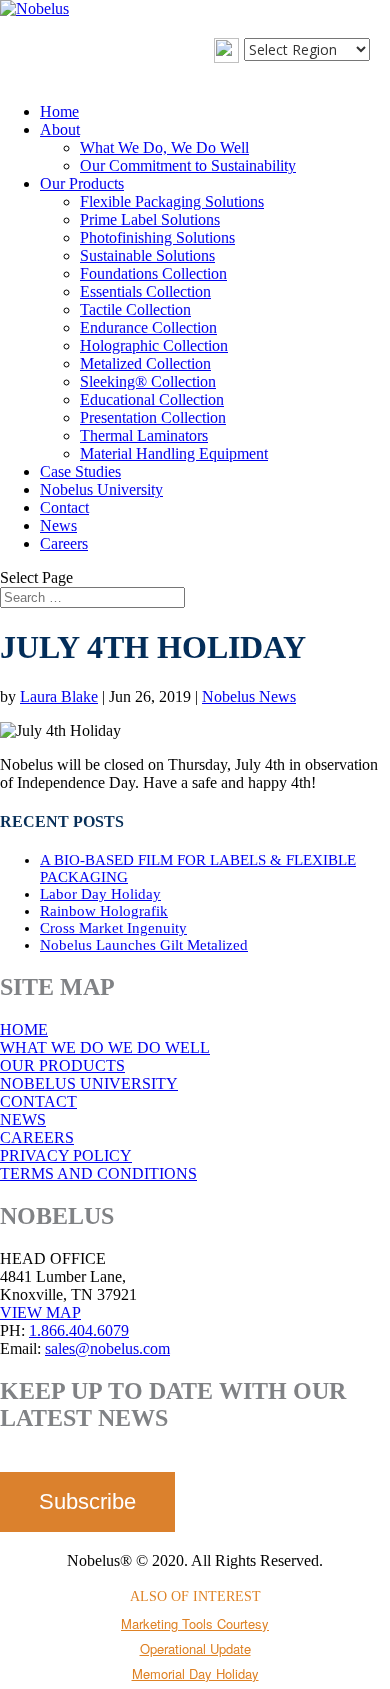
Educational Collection (152, 399)
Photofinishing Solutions (157, 237)
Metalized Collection (145, 363)
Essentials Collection (145, 291)
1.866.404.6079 (79, 1330)
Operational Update (195, 1648)
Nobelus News (249, 696)
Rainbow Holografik (104, 911)
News (58, 525)
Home (59, 111)
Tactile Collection (135, 309)
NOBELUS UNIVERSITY (89, 1083)
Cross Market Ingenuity (113, 928)
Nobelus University (101, 489)
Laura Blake (59, 696)
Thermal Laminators (144, 435)
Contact (64, 507)
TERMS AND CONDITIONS (98, 1173)
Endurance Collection (148, 327)
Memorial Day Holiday (195, 1673)
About (60, 129)
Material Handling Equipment (174, 453)
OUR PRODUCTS (62, 1065)
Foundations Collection (153, 273)
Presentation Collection (153, 417)
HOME (24, 1029)
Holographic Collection (154, 345)
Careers (64, 543)
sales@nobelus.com (107, 1348)
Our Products (82, 183)
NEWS (23, 1119)
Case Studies (80, 471)
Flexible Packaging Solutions (172, 201)
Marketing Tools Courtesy (195, 1623)
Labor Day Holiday (100, 894)
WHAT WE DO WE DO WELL (105, 1047)
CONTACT (38, 1101)
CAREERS (37, 1137)
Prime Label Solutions (150, 219)
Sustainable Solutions (147, 255)
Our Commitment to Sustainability (188, 165)
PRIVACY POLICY (66, 1155)
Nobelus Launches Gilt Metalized (144, 945)
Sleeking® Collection (148, 381)
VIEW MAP (40, 1312)
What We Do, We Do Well (164, 147)
